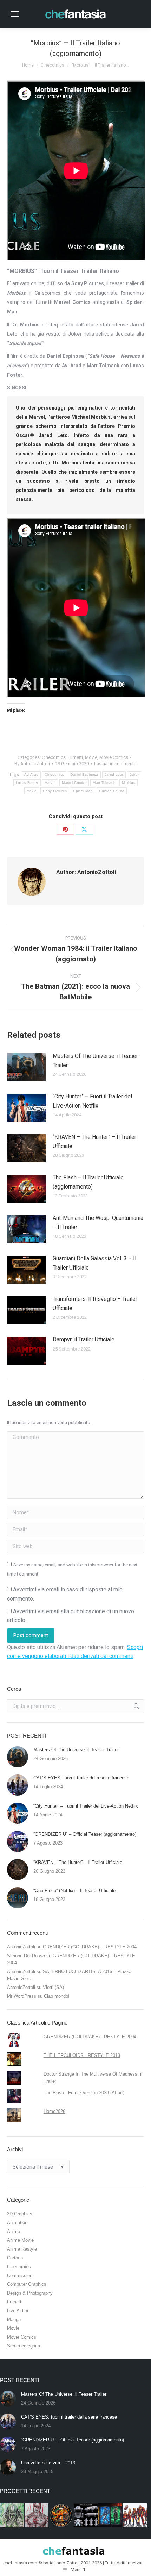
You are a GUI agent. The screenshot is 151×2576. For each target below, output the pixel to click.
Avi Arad (31, 775)
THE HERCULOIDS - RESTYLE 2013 (82, 2055)
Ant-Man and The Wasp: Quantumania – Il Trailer (98, 1222)
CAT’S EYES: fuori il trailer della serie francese (81, 1778)
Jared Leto (114, 775)
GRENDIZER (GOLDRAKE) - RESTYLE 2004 (90, 2037)
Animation (17, 2223)
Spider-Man (83, 791)
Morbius (129, 783)
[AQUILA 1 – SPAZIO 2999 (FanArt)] (86, 2516)
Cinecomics (54, 757)
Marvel (50, 783)
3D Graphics (20, 2214)
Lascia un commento (115, 764)
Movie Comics (114, 757)
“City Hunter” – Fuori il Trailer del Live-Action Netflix (92, 1101)
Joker (134, 775)
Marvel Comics (74, 783)
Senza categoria (24, 2346)
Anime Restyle (22, 2249)
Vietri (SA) (53, 1987)
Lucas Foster (27, 783)
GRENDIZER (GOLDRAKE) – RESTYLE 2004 (90, 1947)
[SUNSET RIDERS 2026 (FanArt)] (111, 2516)
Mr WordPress (22, 1996)
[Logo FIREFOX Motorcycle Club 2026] (61, 2516)
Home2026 (54, 2111)
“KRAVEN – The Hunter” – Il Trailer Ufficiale (94, 1142)
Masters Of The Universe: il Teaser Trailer (95, 1061)
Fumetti (75, 757)
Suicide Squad (112, 791)
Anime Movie (20, 2240)
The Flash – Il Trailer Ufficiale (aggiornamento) (88, 1182)
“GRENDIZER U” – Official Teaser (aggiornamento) (85, 1834)
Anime (14, 2231)
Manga (14, 2319)
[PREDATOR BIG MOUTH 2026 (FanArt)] (12, 2516)
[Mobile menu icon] (15, 14)
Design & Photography (30, 2293)
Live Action (18, 2311)
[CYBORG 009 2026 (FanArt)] (135, 2516)
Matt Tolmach (104, 783)
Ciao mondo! (57, 1996)
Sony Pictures (55, 791)
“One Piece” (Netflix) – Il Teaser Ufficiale (74, 1891)
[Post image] (26, 1067)
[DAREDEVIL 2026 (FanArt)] (37, 2516)
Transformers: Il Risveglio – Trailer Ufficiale (95, 1303)
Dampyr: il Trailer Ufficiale (84, 1339)
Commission (20, 2275)
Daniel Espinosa (84, 775)
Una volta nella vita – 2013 (48, 2463)
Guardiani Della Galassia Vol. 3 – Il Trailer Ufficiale (94, 1263)
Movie (91, 757)
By (32, 764)
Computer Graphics (27, 2284)
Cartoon (15, 2258)
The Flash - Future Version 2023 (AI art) (84, 2093)
